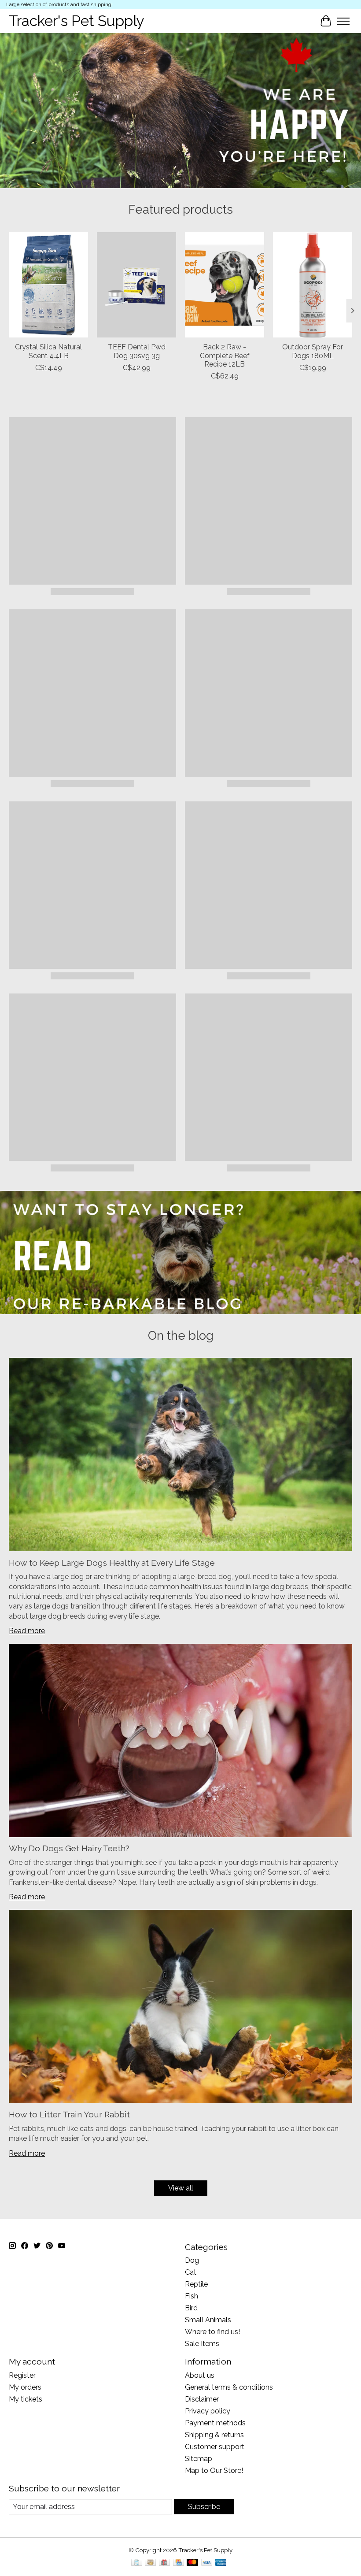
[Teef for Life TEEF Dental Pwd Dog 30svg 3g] (136, 285)
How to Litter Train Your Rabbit (69, 2114)
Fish (192, 2296)
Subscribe (204, 2507)
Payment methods (215, 2423)
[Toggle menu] (343, 21)
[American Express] (221, 2563)
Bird (191, 2308)
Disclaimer (202, 2399)
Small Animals (208, 2320)
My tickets (26, 2399)
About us (200, 2375)
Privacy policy (208, 2411)
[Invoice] (137, 2563)
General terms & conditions (229, 2387)
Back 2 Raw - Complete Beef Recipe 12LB (225, 355)
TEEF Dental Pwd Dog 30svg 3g (137, 351)
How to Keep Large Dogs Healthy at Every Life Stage (112, 1563)
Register (22, 2375)
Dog (192, 2260)
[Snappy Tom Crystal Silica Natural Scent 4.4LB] (48, 285)
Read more (27, 1631)
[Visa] (207, 2563)
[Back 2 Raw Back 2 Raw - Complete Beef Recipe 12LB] (225, 285)
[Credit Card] (179, 2563)
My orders (25, 2387)
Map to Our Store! (214, 2470)
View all (181, 2188)
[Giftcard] (164, 2563)
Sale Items (202, 2344)
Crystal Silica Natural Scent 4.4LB (48, 351)
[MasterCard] (192, 2563)
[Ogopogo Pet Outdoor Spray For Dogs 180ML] (313, 285)
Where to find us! (212, 2332)
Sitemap (199, 2459)
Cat (191, 2272)
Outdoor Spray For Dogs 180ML (313, 351)
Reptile (196, 2284)
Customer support (215, 2447)
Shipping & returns (214, 2435)
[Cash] (150, 2563)
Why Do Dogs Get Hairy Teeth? (69, 1848)
